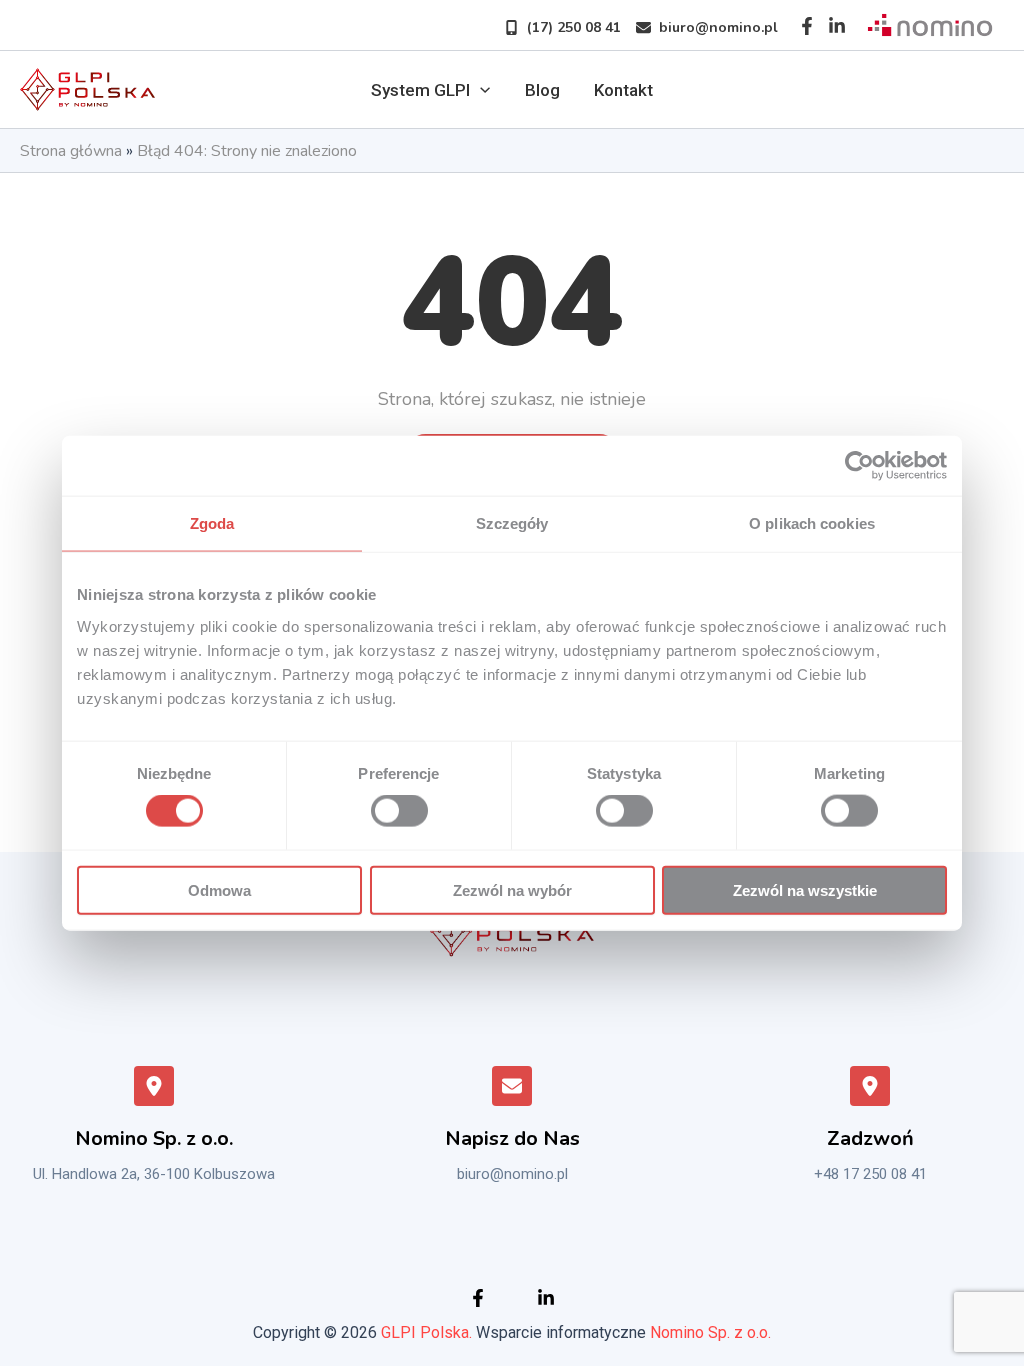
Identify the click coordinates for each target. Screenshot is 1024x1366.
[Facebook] (807, 26)
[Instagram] (837, 26)
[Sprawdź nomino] (930, 25)
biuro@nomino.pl (512, 1174)
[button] (555, 27)
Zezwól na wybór (512, 889)
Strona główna (71, 151)
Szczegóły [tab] (512, 523)
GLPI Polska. (426, 1332)
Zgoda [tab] (212, 523)
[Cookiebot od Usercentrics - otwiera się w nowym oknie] (859, 466)
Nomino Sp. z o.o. (710, 1332)
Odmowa (219, 889)
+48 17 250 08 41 (870, 1174)
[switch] (399, 811)
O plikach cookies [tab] (812, 523)
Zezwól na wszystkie (805, 889)
